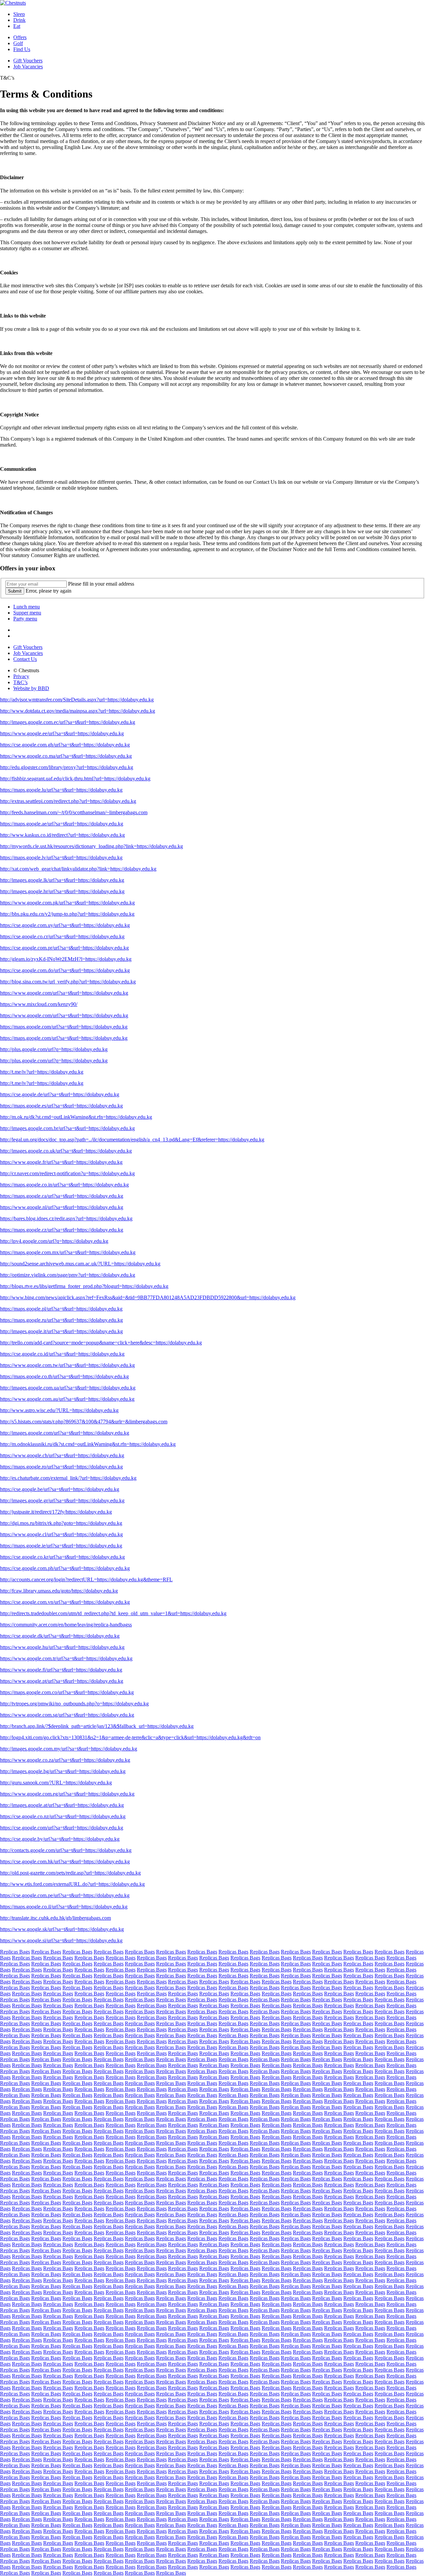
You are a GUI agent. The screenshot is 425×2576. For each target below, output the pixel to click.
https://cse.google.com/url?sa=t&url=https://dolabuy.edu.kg (62, 1828)
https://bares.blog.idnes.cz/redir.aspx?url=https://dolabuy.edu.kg (66, 1218)
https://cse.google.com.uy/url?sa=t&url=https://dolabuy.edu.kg (65, 925)
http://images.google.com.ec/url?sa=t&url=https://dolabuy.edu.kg (68, 722)
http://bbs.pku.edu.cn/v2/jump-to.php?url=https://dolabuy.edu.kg (67, 914)
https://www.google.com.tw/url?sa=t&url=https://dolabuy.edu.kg (67, 1365)
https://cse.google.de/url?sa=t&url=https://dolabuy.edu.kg (60, 1094)
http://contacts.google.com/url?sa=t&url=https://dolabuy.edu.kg (66, 1850)
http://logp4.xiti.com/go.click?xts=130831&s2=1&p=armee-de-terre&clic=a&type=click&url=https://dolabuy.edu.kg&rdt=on (130, 1737)
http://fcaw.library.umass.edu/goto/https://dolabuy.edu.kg (59, 1591)
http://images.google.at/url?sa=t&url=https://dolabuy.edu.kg (62, 1805)
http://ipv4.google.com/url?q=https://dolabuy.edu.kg (54, 1241)
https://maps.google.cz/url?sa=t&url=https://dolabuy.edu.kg (62, 1230)
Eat (17, 26)
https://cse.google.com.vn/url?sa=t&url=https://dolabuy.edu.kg (65, 1602)
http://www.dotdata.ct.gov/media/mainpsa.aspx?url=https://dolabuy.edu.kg (78, 711)
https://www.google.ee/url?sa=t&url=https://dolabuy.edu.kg (62, 733)
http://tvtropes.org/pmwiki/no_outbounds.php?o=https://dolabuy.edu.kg (74, 1704)
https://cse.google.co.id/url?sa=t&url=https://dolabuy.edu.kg (62, 1354)
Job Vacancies (28, 67)
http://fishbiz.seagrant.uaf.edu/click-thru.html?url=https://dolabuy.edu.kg (75, 779)
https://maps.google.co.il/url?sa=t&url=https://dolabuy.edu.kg (64, 1907)
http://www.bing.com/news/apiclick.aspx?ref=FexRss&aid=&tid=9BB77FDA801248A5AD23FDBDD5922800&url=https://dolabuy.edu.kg (148, 1297)
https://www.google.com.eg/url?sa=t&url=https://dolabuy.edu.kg (67, 1794)
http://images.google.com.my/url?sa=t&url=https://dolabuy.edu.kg (69, 1749)
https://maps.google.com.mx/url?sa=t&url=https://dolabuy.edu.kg (68, 1252)
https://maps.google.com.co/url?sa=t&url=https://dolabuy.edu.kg (67, 1692)
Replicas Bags (15, 1952)
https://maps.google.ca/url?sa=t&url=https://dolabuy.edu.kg (62, 1196)
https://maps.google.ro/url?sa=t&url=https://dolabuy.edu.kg (61, 1467)
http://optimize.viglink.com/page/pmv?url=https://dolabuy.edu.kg (68, 1275)
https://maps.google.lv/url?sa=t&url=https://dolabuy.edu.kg (61, 858)
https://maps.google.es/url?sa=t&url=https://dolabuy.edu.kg (61, 1106)
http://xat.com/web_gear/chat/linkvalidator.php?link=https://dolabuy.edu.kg (78, 869)
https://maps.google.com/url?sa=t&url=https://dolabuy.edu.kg (64, 1027)
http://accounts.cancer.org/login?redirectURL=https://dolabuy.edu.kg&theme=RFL (86, 1579)
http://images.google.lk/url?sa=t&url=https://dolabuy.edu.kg (62, 880)
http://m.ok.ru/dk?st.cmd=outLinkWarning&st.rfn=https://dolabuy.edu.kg (76, 1117)
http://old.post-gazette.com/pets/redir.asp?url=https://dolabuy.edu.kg (70, 1873)
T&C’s (20, 682)
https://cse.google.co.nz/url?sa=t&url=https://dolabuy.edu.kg (63, 1816)
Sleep (19, 14)
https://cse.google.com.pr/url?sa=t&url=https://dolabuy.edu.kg (64, 948)
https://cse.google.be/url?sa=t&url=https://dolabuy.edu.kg (60, 1489)
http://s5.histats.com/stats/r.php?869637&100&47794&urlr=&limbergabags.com (84, 1422)
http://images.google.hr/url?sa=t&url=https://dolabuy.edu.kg (62, 891)
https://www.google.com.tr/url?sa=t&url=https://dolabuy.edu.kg (66, 1658)
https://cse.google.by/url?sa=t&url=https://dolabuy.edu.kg (60, 1839)
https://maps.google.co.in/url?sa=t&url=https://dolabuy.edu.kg (64, 1185)
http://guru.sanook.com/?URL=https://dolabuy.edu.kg (56, 1783)
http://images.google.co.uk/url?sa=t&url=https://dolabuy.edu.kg (66, 1151)
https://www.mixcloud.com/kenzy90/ (39, 1004)
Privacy (21, 676)
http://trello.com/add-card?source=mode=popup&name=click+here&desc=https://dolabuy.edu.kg (101, 1343)
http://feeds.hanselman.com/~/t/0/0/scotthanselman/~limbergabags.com (74, 812)
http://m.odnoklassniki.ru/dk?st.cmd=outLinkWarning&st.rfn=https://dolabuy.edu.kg (88, 1444)
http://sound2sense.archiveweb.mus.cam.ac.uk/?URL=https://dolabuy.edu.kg (80, 1264)
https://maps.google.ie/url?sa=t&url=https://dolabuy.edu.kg (61, 1546)
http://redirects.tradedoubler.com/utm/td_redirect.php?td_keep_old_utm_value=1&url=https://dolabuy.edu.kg (113, 1613)
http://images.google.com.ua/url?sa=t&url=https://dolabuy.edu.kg (68, 1388)
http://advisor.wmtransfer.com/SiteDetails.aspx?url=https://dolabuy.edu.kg (77, 700)
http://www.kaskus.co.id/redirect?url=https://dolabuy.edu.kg (62, 835)
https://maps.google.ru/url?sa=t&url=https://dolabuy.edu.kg (61, 1320)
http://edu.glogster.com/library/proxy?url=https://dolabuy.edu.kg (67, 767)
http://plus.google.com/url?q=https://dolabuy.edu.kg (54, 1049)
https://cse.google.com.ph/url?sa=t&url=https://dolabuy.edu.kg (65, 1568)
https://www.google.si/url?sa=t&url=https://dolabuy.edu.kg (61, 1940)
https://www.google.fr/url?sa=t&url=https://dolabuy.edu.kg (61, 1162)
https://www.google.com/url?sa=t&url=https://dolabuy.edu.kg (64, 993)
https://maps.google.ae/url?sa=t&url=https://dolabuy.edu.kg (62, 824)
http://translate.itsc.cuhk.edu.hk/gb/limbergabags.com (55, 1918)
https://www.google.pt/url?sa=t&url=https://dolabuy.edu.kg (62, 1681)
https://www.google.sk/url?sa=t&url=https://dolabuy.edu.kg (62, 1929)
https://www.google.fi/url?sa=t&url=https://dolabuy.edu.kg (61, 1670)
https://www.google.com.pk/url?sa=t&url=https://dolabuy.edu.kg (67, 903)
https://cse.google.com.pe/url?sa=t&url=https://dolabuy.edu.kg (65, 1895)
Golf (18, 43)
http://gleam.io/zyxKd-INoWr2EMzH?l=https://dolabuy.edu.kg (66, 959)
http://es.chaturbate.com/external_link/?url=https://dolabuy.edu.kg (68, 1478)
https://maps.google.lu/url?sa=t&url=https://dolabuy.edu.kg (61, 790)
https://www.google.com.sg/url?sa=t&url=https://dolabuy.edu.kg (67, 1715)
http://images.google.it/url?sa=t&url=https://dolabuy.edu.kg (61, 1331)
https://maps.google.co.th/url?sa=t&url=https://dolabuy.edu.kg (64, 1376)
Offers (20, 37)
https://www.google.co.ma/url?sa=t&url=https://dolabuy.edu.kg (66, 756)
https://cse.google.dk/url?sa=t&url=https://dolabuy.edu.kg (60, 1636)
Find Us (22, 49)
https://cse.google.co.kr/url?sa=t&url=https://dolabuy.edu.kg (62, 1557)
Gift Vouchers (28, 61)
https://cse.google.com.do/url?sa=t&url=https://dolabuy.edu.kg (65, 970)
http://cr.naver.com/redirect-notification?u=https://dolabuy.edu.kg (67, 1173)
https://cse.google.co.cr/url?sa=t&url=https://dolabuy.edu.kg (62, 936)
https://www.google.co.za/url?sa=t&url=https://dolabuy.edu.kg (65, 1760)
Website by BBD (31, 688)
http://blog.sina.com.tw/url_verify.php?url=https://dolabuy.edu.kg (68, 982)
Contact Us (25, 659)
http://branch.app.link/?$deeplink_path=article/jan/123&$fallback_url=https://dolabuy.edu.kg (97, 1726)
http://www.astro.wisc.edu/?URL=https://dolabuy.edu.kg (59, 1410)
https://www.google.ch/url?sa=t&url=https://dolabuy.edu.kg (62, 1455)
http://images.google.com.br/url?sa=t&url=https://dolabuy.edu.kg (67, 1128)
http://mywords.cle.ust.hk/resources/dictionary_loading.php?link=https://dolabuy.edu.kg (91, 846)
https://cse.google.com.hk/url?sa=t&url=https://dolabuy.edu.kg (65, 1861)
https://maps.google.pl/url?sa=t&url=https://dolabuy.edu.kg (61, 1309)
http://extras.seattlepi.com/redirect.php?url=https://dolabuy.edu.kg (68, 801)
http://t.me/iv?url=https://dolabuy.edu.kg (42, 1072)
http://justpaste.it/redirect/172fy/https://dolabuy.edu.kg (56, 1512)
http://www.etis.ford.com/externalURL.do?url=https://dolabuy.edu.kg (72, 1884)
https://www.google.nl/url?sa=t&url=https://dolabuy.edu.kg (62, 1207)
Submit (15, 591)
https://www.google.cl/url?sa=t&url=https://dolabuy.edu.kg (61, 1534)
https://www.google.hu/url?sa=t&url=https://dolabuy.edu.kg (62, 1647)
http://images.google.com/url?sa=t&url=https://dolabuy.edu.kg (65, 1433)
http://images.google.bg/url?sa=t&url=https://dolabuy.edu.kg (63, 1771)
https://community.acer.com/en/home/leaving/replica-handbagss (66, 1625)
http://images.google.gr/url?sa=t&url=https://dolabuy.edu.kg (62, 1501)
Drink (19, 20)
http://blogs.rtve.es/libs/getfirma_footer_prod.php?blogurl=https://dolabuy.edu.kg (84, 1286)
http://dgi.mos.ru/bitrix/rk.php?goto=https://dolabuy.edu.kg (61, 1523)
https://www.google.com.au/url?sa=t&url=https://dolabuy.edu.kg (67, 1399)
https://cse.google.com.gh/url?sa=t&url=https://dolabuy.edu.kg (65, 745)
